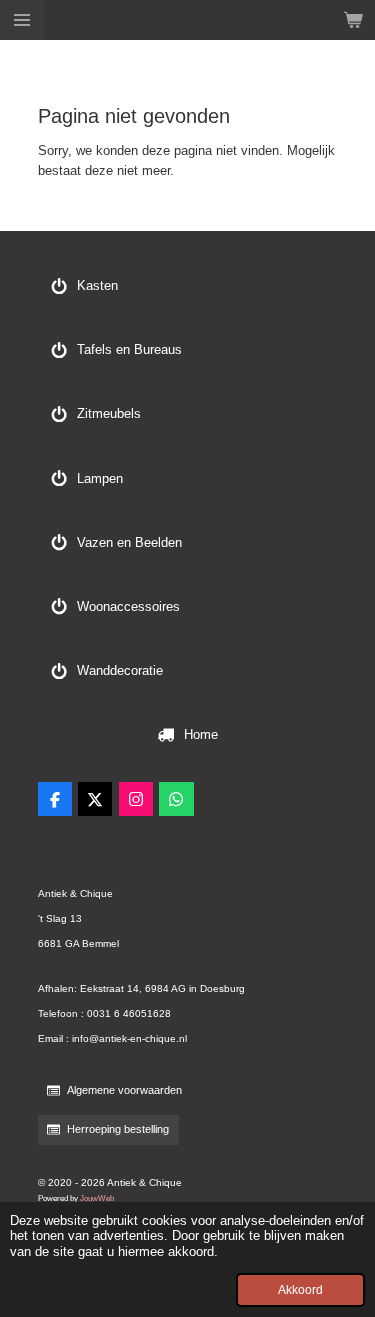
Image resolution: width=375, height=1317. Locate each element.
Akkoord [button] (300, 1289)
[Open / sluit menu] (22, 20)
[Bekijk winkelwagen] (353, 20)
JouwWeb (97, 1198)
